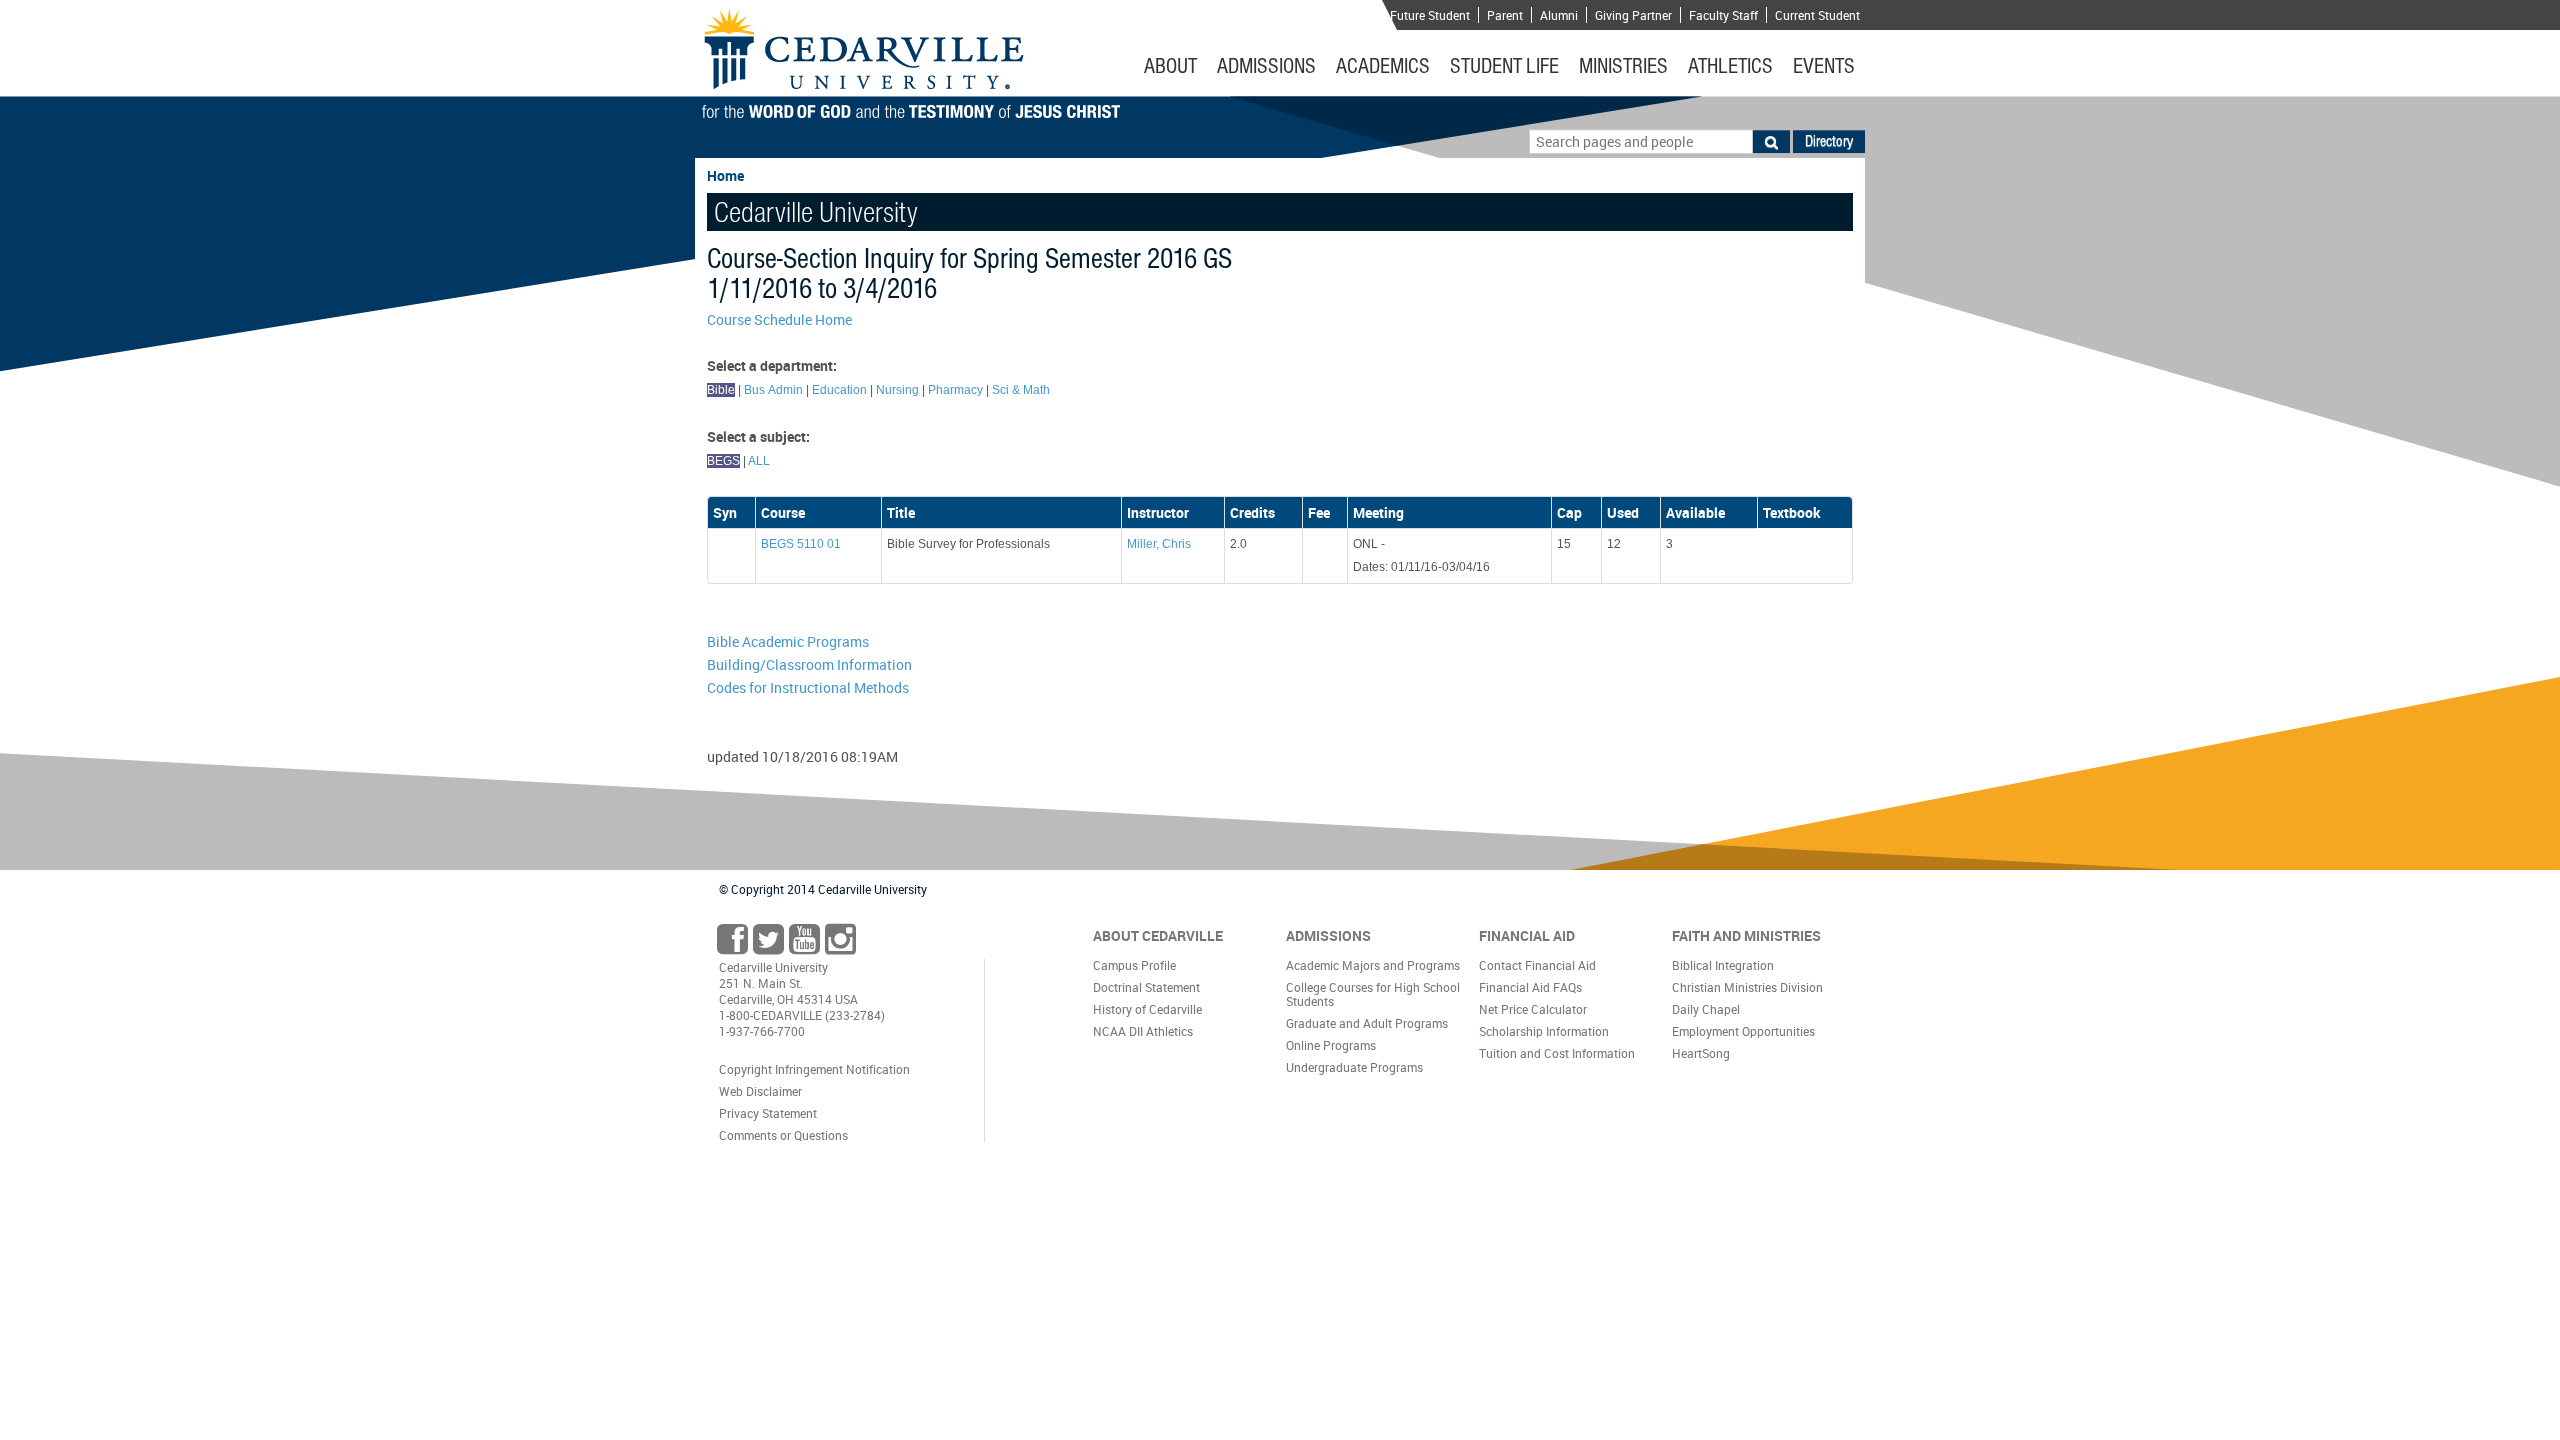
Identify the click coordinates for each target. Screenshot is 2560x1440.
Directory (1829, 141)
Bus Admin (773, 390)
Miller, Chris (1159, 544)
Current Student (1817, 15)
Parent (1505, 15)
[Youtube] (804, 945)
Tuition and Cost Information (1557, 1053)
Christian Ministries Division (1747, 987)
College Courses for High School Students (1373, 994)
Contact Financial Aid (1537, 965)
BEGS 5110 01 (801, 544)
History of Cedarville (1147, 1009)
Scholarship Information (1544, 1031)
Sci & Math (1021, 390)
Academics (1383, 66)
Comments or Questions (783, 1135)
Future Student (1430, 15)
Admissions (1266, 66)
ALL (759, 461)
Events (1824, 66)
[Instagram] (840, 945)
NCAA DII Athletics (1143, 1031)
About (1170, 66)
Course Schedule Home (779, 319)
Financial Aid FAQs (1530, 987)
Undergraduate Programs (1354, 1067)
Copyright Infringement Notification (814, 1069)
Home (725, 175)
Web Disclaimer (760, 1091)
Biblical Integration (1723, 965)
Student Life (1504, 66)
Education (839, 390)
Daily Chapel (1706, 1009)
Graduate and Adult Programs (1367, 1023)
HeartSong (1701, 1053)
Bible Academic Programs (788, 641)
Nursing (897, 390)
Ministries (1623, 66)
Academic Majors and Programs (1373, 965)
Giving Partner (1633, 15)
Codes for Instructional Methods (808, 687)
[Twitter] (768, 945)
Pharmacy (955, 390)
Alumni (1559, 15)
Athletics (1730, 66)
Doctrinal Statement (1146, 987)
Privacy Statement (768, 1113)
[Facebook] (732, 945)
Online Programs (1331, 1045)
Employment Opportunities (1743, 1031)
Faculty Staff (1723, 15)
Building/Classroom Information (809, 664)
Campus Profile (1134, 965)
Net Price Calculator (1533, 1009)
